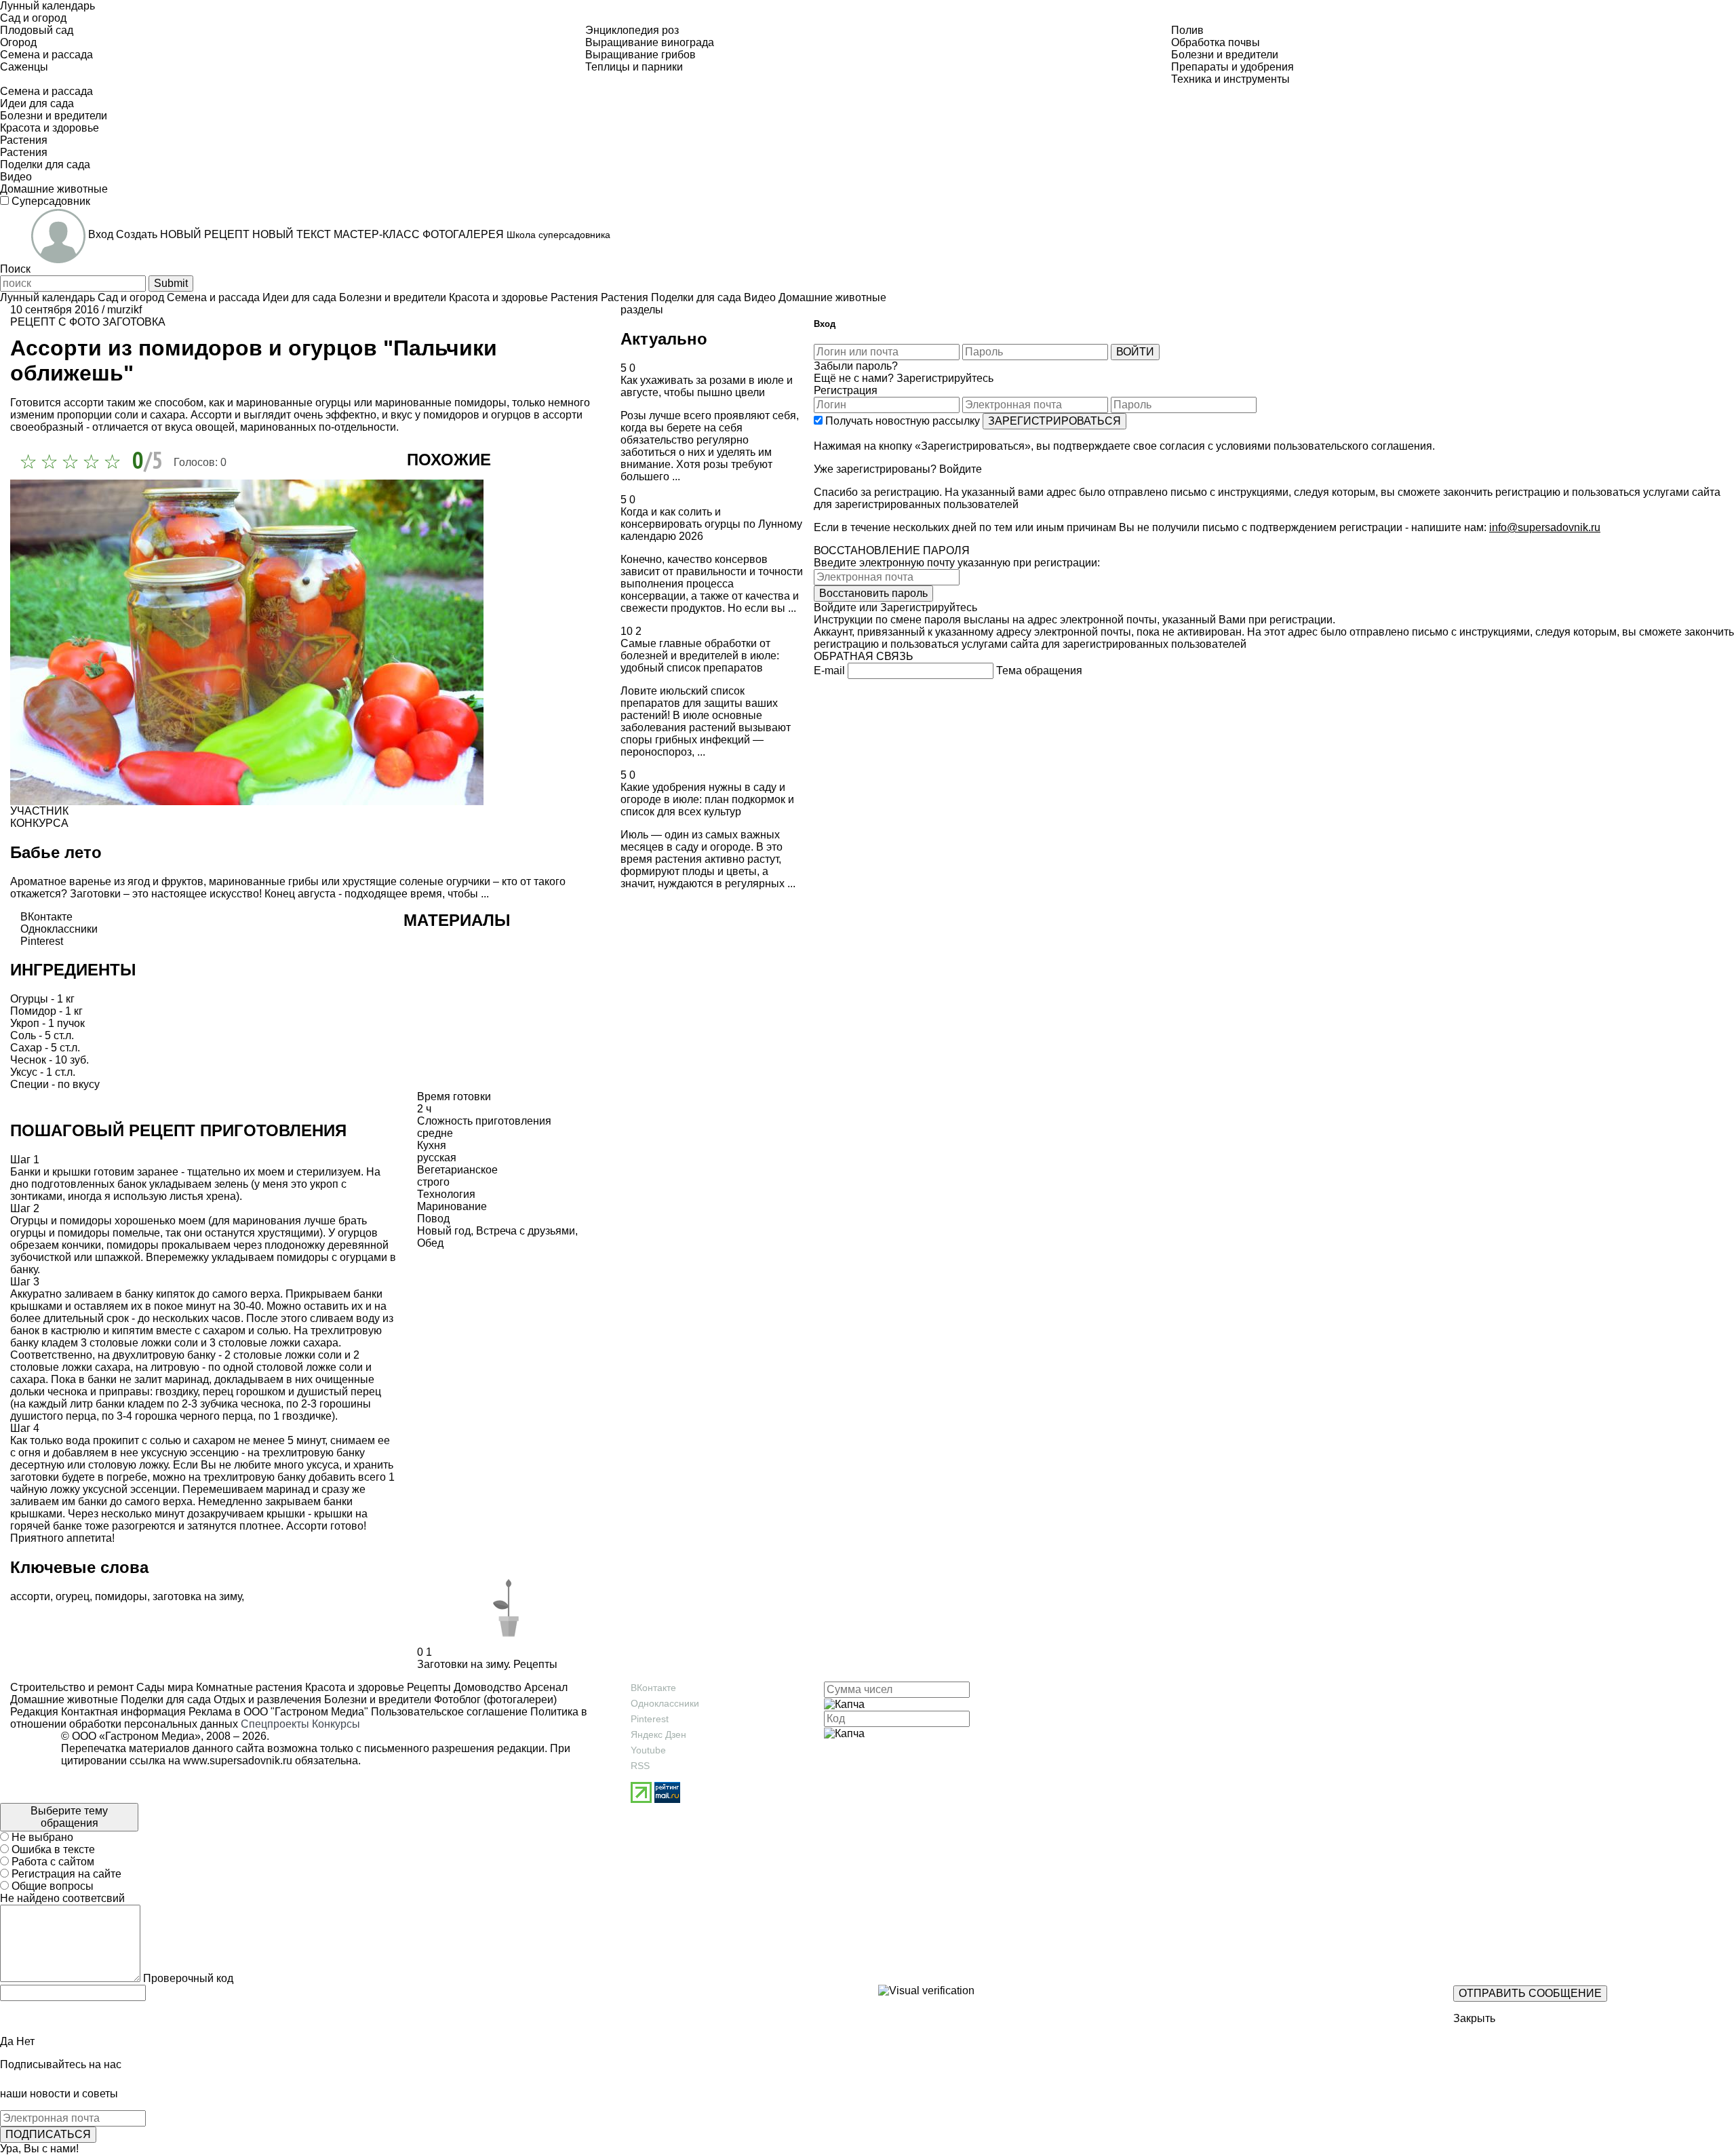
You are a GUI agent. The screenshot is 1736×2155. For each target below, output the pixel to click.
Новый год (444, 1231)
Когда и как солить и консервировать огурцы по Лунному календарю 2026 (711, 524)
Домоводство (486, 1687)
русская (437, 1158)
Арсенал (545, 1687)
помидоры (121, 1596)
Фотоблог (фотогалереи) (494, 1700)
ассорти (30, 1596)
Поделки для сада (164, 1700)
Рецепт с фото (55, 322)
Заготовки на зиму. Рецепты (487, 1664)
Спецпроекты (275, 1724)
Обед (430, 1243)
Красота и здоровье (353, 1687)
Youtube (648, 1750)
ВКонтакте (653, 1688)
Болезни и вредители (376, 1700)
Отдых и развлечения (266, 1700)
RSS (640, 1766)
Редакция (34, 1712)
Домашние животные (64, 1700)
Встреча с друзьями (526, 1231)
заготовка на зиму (197, 1596)
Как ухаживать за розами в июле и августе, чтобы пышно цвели (707, 386)
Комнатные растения (248, 1687)
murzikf (124, 310)
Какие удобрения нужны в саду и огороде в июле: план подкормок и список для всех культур (707, 799)
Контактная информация (123, 1712)
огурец (73, 1596)
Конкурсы (336, 1724)
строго (433, 1182)
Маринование (452, 1206)
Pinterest (650, 1719)
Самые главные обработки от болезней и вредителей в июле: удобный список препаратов (700, 656)
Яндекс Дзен (658, 1734)
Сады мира (163, 1687)
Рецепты (428, 1687)
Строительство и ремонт (72, 1687)
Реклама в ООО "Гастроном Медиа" (278, 1712)
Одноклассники (665, 1703)
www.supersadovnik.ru (238, 1761)
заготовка (134, 322)
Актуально (664, 339)
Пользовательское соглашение (449, 1712)
